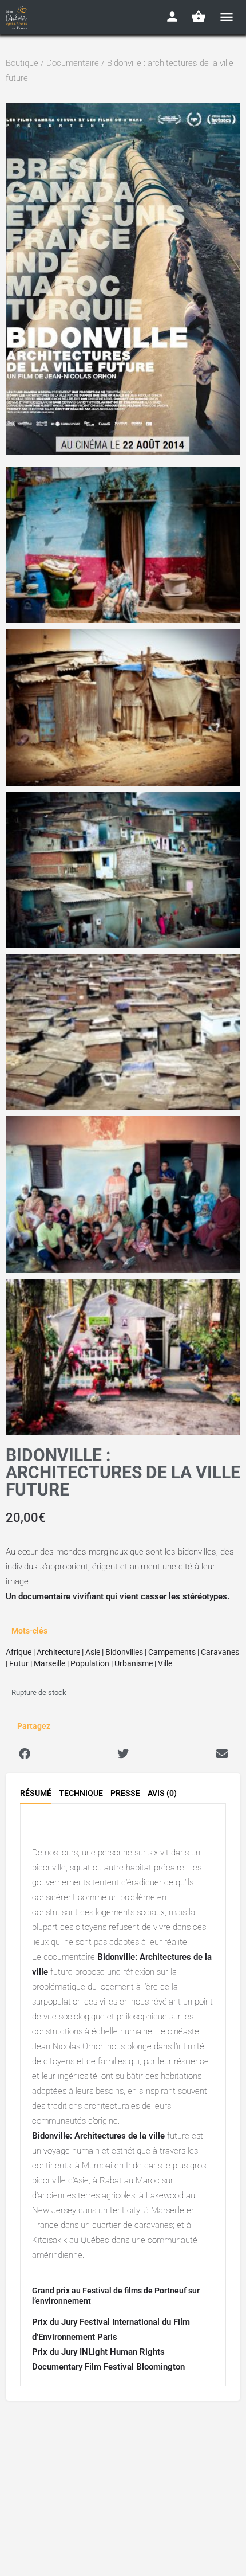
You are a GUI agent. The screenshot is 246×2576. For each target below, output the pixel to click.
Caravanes (220, 1652)
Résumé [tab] (36, 1793)
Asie (93, 1652)
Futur (19, 1663)
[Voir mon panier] (199, 17)
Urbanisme (134, 1663)
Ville (165, 1663)
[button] (24, 1754)
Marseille (49, 1663)
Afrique (19, 1652)
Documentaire (73, 63)
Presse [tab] (125, 1793)
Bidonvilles (124, 1652)
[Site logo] (18, 17)
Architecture (58, 1652)
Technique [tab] (81, 1793)
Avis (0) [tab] (162, 1793)
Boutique (22, 63)
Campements (172, 1652)
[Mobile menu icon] (227, 17)
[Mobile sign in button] (172, 17)
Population (90, 1663)
